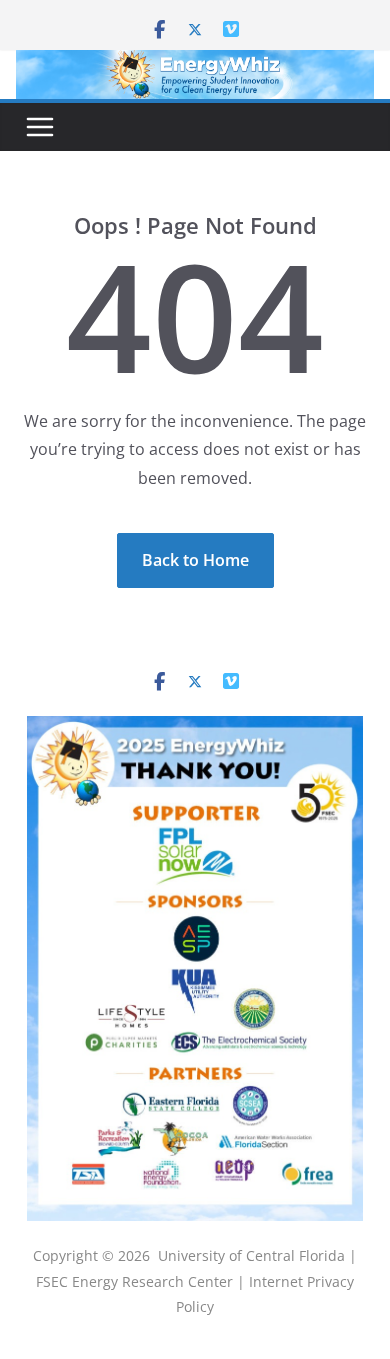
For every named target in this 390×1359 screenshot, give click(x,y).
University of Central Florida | (257, 1255)
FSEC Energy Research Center (136, 1281)
